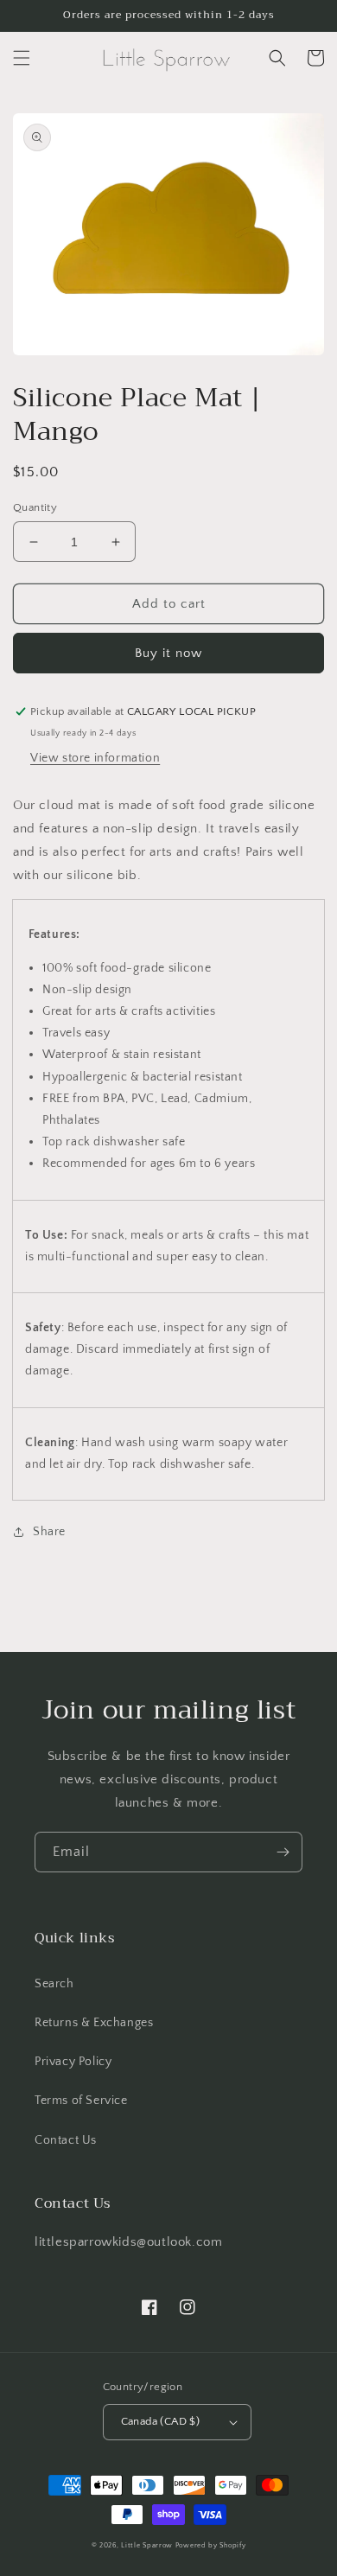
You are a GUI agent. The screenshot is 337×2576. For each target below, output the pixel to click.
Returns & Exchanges (94, 2023)
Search (54, 1984)
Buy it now (168, 653)
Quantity (35, 507)
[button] (22, 58)
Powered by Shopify (211, 2545)
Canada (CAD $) (161, 2421)
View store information (95, 758)
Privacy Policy (73, 2062)
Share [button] (49, 1532)
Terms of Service (81, 2101)
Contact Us (66, 2140)
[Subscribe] (283, 1852)
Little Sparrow (147, 2545)
